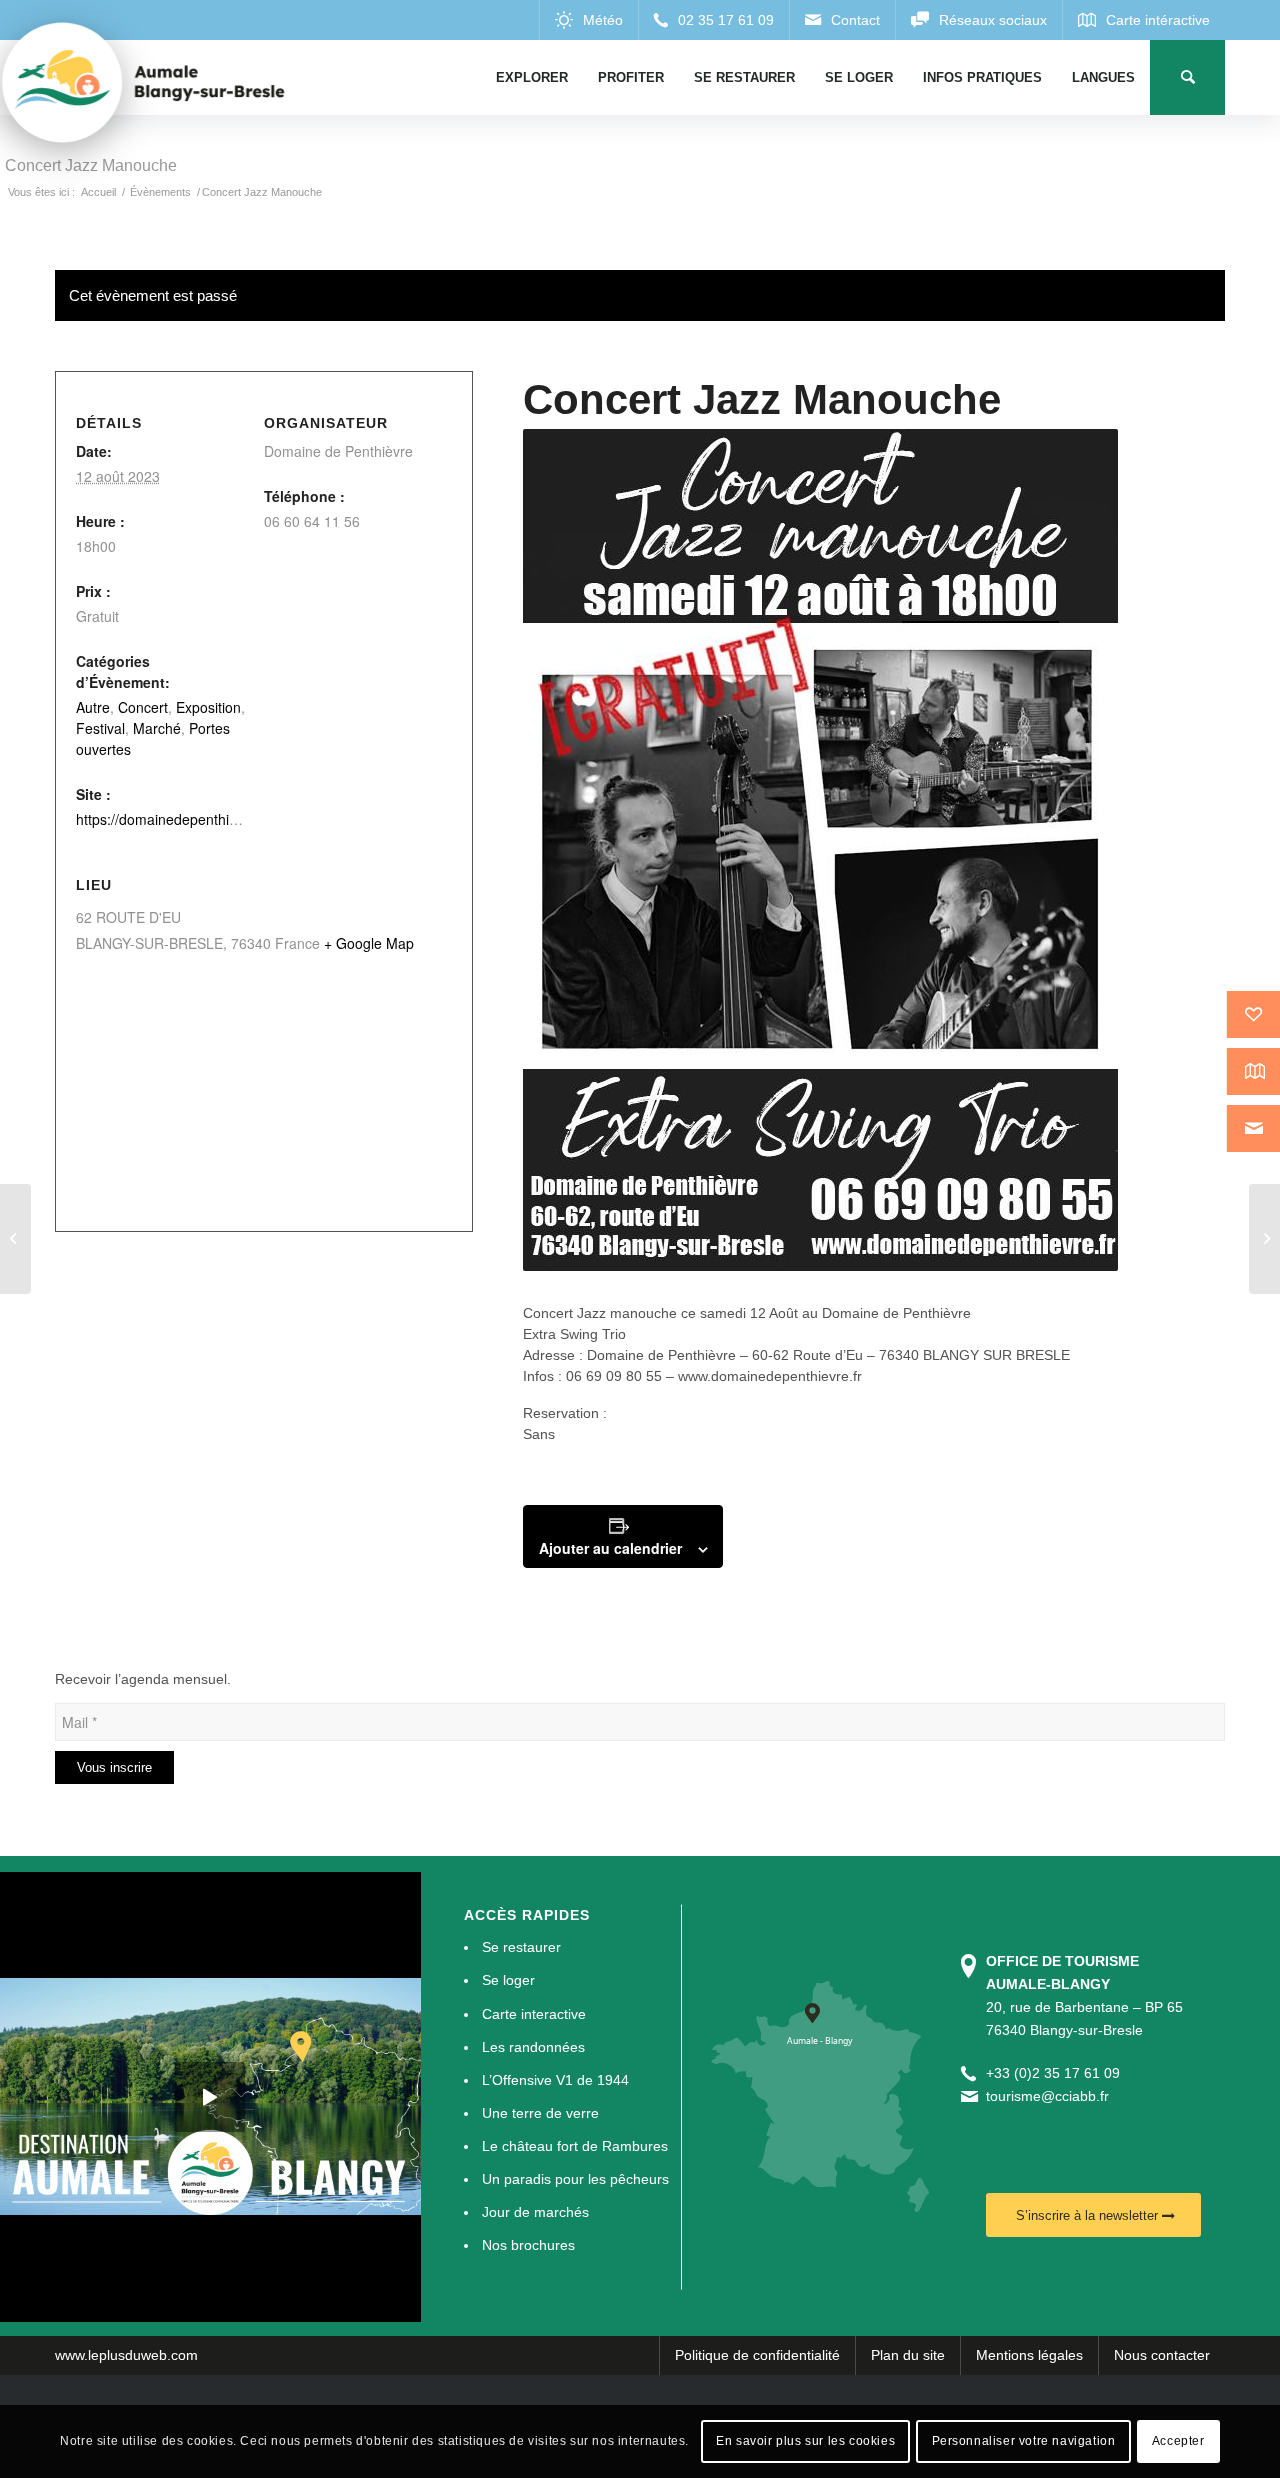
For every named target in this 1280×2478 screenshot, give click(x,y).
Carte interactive (534, 2014)
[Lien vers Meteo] (588, 20)
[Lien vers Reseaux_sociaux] (978, 20)
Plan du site (908, 2355)
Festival (100, 728)
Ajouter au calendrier (610, 1548)
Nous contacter (1162, 2355)
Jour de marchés (535, 2212)
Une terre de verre (540, 2113)
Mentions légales (1029, 2355)
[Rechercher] (1187, 77)
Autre (93, 707)
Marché (157, 728)
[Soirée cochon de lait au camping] (1264, 1239)
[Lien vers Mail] (842, 20)
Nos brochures (528, 2245)
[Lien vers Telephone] (713, 20)
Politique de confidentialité (757, 2355)
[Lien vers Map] (1143, 20)
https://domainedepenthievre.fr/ (175, 819)
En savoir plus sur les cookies (805, 2441)
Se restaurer (521, 1947)
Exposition (208, 707)
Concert (143, 707)
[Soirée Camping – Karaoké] (15, 1239)
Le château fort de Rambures (575, 2146)
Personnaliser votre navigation (1024, 2441)
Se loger (508, 1980)
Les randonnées (533, 2047)
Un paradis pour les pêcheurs (575, 2179)
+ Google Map (369, 943)
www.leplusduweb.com (126, 2355)
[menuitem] (532, 77)
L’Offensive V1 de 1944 (555, 2080)
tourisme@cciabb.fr (1047, 2096)
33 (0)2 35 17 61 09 (1057, 2073)
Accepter (1178, 2441)
